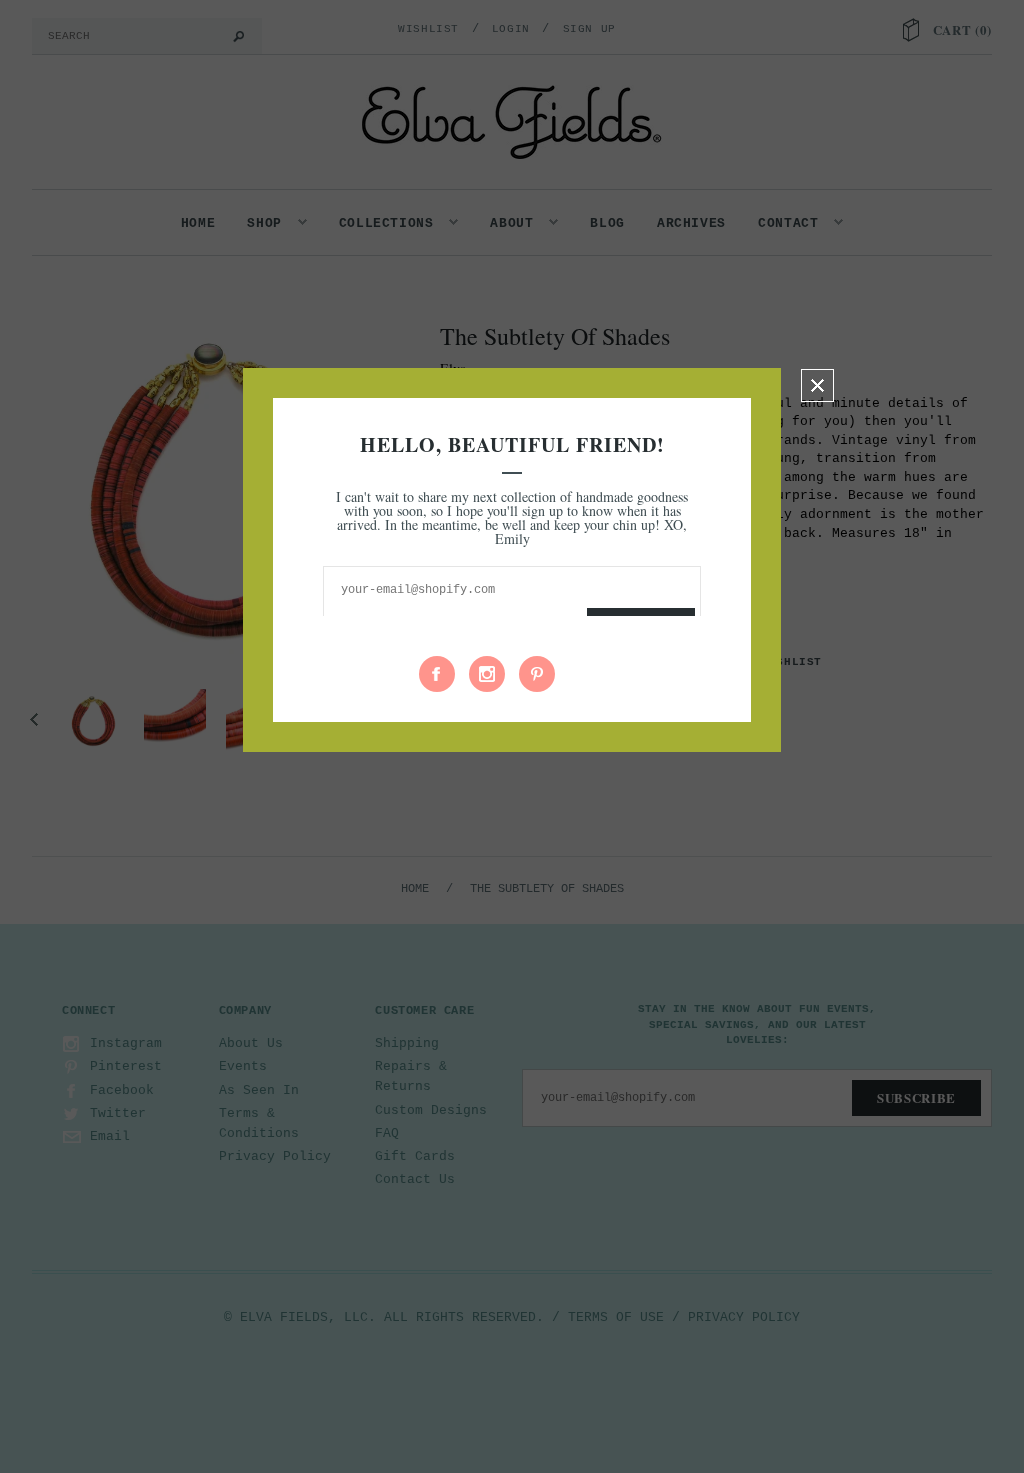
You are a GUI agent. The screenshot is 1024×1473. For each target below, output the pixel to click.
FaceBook (437, 674)
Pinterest (537, 674)
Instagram (487, 674)
